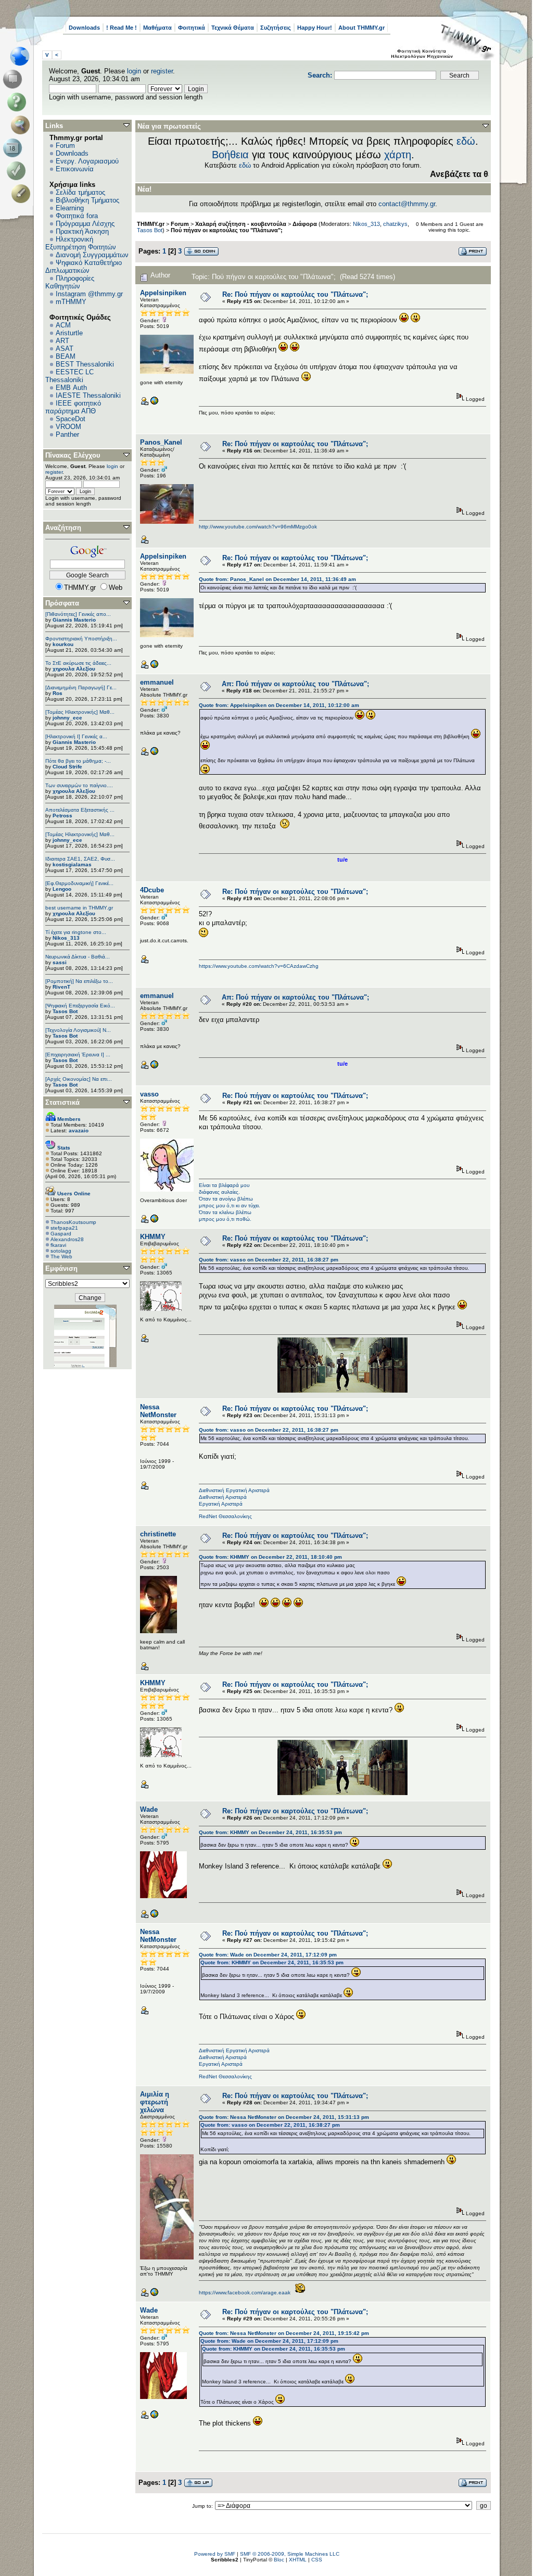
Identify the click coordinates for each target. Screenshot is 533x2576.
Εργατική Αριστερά (221, 1504)
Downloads (84, 28)
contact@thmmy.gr (407, 204)
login (134, 71)
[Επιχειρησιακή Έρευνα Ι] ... (78, 1055)
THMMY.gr (151, 224)
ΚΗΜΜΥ (153, 1237)
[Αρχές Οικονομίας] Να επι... (79, 1079)
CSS (317, 2560)
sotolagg (61, 1251)
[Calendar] (14, 148)
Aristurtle (69, 333)
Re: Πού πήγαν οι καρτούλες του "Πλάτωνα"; (295, 294)
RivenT (61, 987)
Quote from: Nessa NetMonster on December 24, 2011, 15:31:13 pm (284, 2117)
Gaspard (61, 1234)
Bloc (279, 2560)
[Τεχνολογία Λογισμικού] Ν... (78, 1030)
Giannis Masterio (74, 620)
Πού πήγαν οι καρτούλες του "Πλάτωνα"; (227, 230)
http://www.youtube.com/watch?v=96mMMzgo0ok (258, 527)
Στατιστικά (62, 1102)
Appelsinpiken (163, 293)
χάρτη (398, 155)
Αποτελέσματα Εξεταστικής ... (80, 810)
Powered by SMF (215, 2554)
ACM (63, 325)
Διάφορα (305, 224)
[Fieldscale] (154, 1221)
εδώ (466, 141)
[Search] (23, 125)
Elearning (70, 208)
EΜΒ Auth (71, 388)
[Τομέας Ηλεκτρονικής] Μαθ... (80, 712)
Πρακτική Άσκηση (82, 231)
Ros (58, 693)
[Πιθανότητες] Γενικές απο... (78, 614)
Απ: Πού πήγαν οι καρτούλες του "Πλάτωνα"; (295, 684)
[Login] (18, 171)
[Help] (18, 102)
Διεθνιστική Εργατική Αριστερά (234, 1490)
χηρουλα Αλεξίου (74, 669)
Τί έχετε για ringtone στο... (76, 932)
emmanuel (157, 682)
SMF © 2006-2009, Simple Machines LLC (290, 2554)
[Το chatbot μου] (154, 1916)
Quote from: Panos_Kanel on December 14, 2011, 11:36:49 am (277, 579)
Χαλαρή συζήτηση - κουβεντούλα (241, 224)
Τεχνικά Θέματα (233, 28)
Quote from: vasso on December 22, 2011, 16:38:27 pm (269, 1260)
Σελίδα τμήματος (80, 192)
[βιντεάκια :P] (154, 754)
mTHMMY (71, 302)
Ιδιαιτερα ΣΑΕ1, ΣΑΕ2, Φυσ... (80, 859)
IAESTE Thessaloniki (88, 395)
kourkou (63, 644)
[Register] (23, 194)
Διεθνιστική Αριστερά (223, 1497)
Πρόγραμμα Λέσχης (85, 224)
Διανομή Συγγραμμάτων (92, 255)
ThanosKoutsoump (73, 1222)
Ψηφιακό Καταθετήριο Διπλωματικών (84, 267)
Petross (62, 816)
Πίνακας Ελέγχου (73, 455)
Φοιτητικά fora (77, 216)
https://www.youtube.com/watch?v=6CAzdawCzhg (259, 966)
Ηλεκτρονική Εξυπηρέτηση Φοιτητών (81, 243)
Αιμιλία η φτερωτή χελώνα (155, 2102)
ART (62, 341)
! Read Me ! (122, 28)
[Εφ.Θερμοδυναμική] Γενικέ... (79, 883)
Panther (67, 434)
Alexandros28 (67, 1239)
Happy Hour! (315, 28)
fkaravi (58, 1245)
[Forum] (14, 79)
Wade (149, 1809)
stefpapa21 (64, 1228)
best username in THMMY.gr (79, 908)
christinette (158, 1534)
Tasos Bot (65, 1011)
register (162, 71)
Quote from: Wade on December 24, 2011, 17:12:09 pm (268, 1955)
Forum (65, 146)
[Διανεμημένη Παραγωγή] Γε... (81, 687)
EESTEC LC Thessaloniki (69, 376)
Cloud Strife (67, 767)
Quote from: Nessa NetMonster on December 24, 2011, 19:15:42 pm (284, 2333)
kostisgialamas (72, 864)
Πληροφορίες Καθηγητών (70, 282)
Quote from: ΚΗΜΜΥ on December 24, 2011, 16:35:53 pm (270, 1832)
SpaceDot (71, 419)
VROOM (68, 427)
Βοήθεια (230, 155)
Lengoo (62, 889)
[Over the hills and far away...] (154, 403)
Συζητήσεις (276, 28)
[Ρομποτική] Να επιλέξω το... (79, 981)
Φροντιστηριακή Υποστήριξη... (81, 639)
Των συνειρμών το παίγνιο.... (79, 785)
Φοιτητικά (192, 28)
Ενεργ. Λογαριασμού (87, 161)
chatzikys (395, 224)
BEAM (66, 356)
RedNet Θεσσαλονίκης (225, 1516)
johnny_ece (67, 718)
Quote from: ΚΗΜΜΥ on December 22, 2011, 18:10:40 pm (270, 1557)
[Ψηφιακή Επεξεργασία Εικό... (80, 1006)
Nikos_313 (66, 938)
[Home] (23, 56)
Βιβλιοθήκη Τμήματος (87, 200)
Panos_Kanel (161, 442)
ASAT (65, 349)
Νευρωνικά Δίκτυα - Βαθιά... (78, 957)
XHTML (298, 2560)
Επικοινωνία (75, 169)
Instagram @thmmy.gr (89, 294)
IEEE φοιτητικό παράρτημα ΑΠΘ (73, 407)
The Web (61, 1257)
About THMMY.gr (361, 28)
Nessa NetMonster (158, 1411)
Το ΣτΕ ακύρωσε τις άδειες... (78, 663)
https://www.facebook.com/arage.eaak (245, 2293)
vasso (149, 1094)
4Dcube (152, 890)
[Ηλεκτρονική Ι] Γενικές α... (76, 736)
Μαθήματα (157, 28)
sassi (60, 962)
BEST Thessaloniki (85, 364)
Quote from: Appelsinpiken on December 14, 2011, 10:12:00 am (279, 705)
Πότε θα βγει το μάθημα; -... (78, 761)
